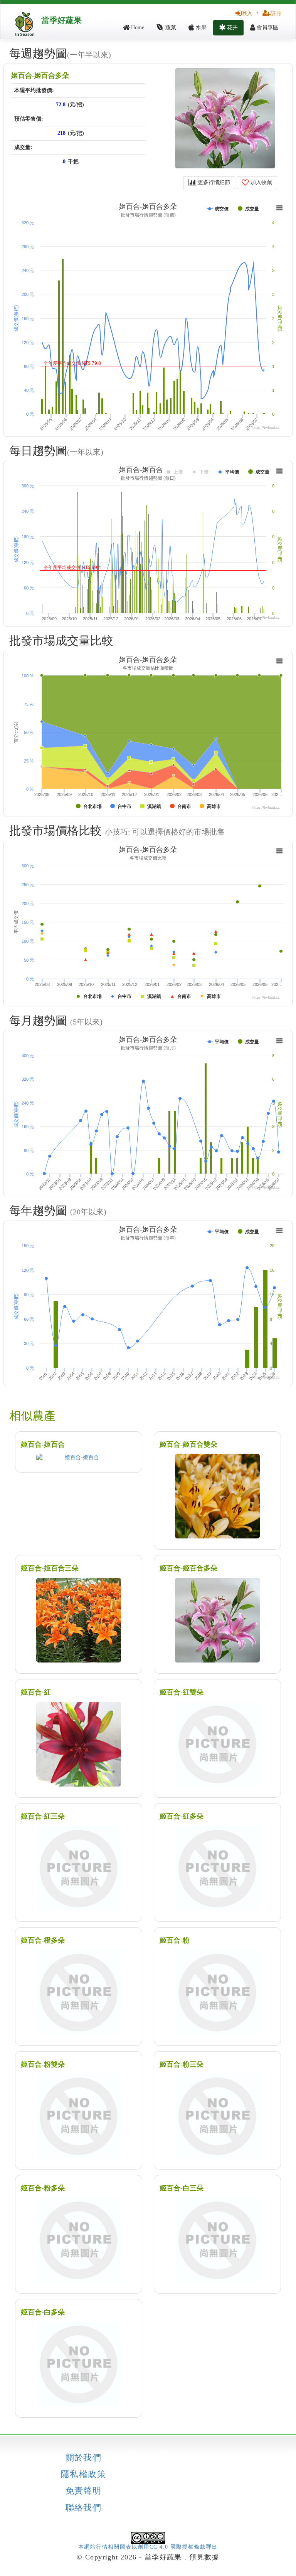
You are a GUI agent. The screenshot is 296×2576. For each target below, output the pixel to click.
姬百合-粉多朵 (43, 2188)
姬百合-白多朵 (43, 2312)
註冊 (276, 13)
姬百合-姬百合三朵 (50, 1568)
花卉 (232, 28)
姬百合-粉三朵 (182, 2064)
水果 (200, 28)
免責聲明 (84, 2491)
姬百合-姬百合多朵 (40, 76)
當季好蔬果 (61, 20)
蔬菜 (170, 28)
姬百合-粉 (175, 1940)
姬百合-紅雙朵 (182, 1692)
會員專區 (267, 28)
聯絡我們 (84, 2508)
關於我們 (84, 2458)
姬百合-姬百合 (43, 1444)
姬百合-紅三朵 (43, 1816)
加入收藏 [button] (261, 182)
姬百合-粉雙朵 (43, 2064)
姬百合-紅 (36, 1692)
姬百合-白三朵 (182, 2188)
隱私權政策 (83, 2474)
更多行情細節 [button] (213, 182)
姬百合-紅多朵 (182, 1816)
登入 (247, 13)
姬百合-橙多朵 (43, 1940)
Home (137, 28)
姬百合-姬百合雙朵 (188, 1444)
